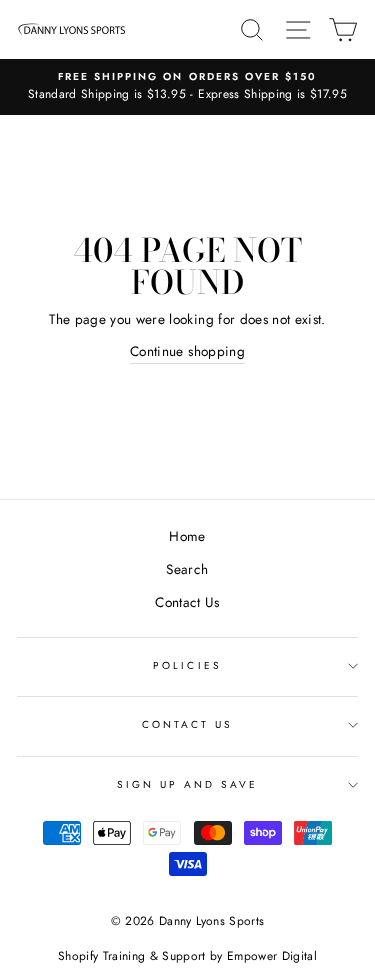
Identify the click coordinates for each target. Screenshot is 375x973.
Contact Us (187, 602)
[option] (187, 87)
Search (187, 569)
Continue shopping (187, 351)
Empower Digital (272, 956)
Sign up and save (188, 784)
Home (187, 536)
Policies (187, 665)
